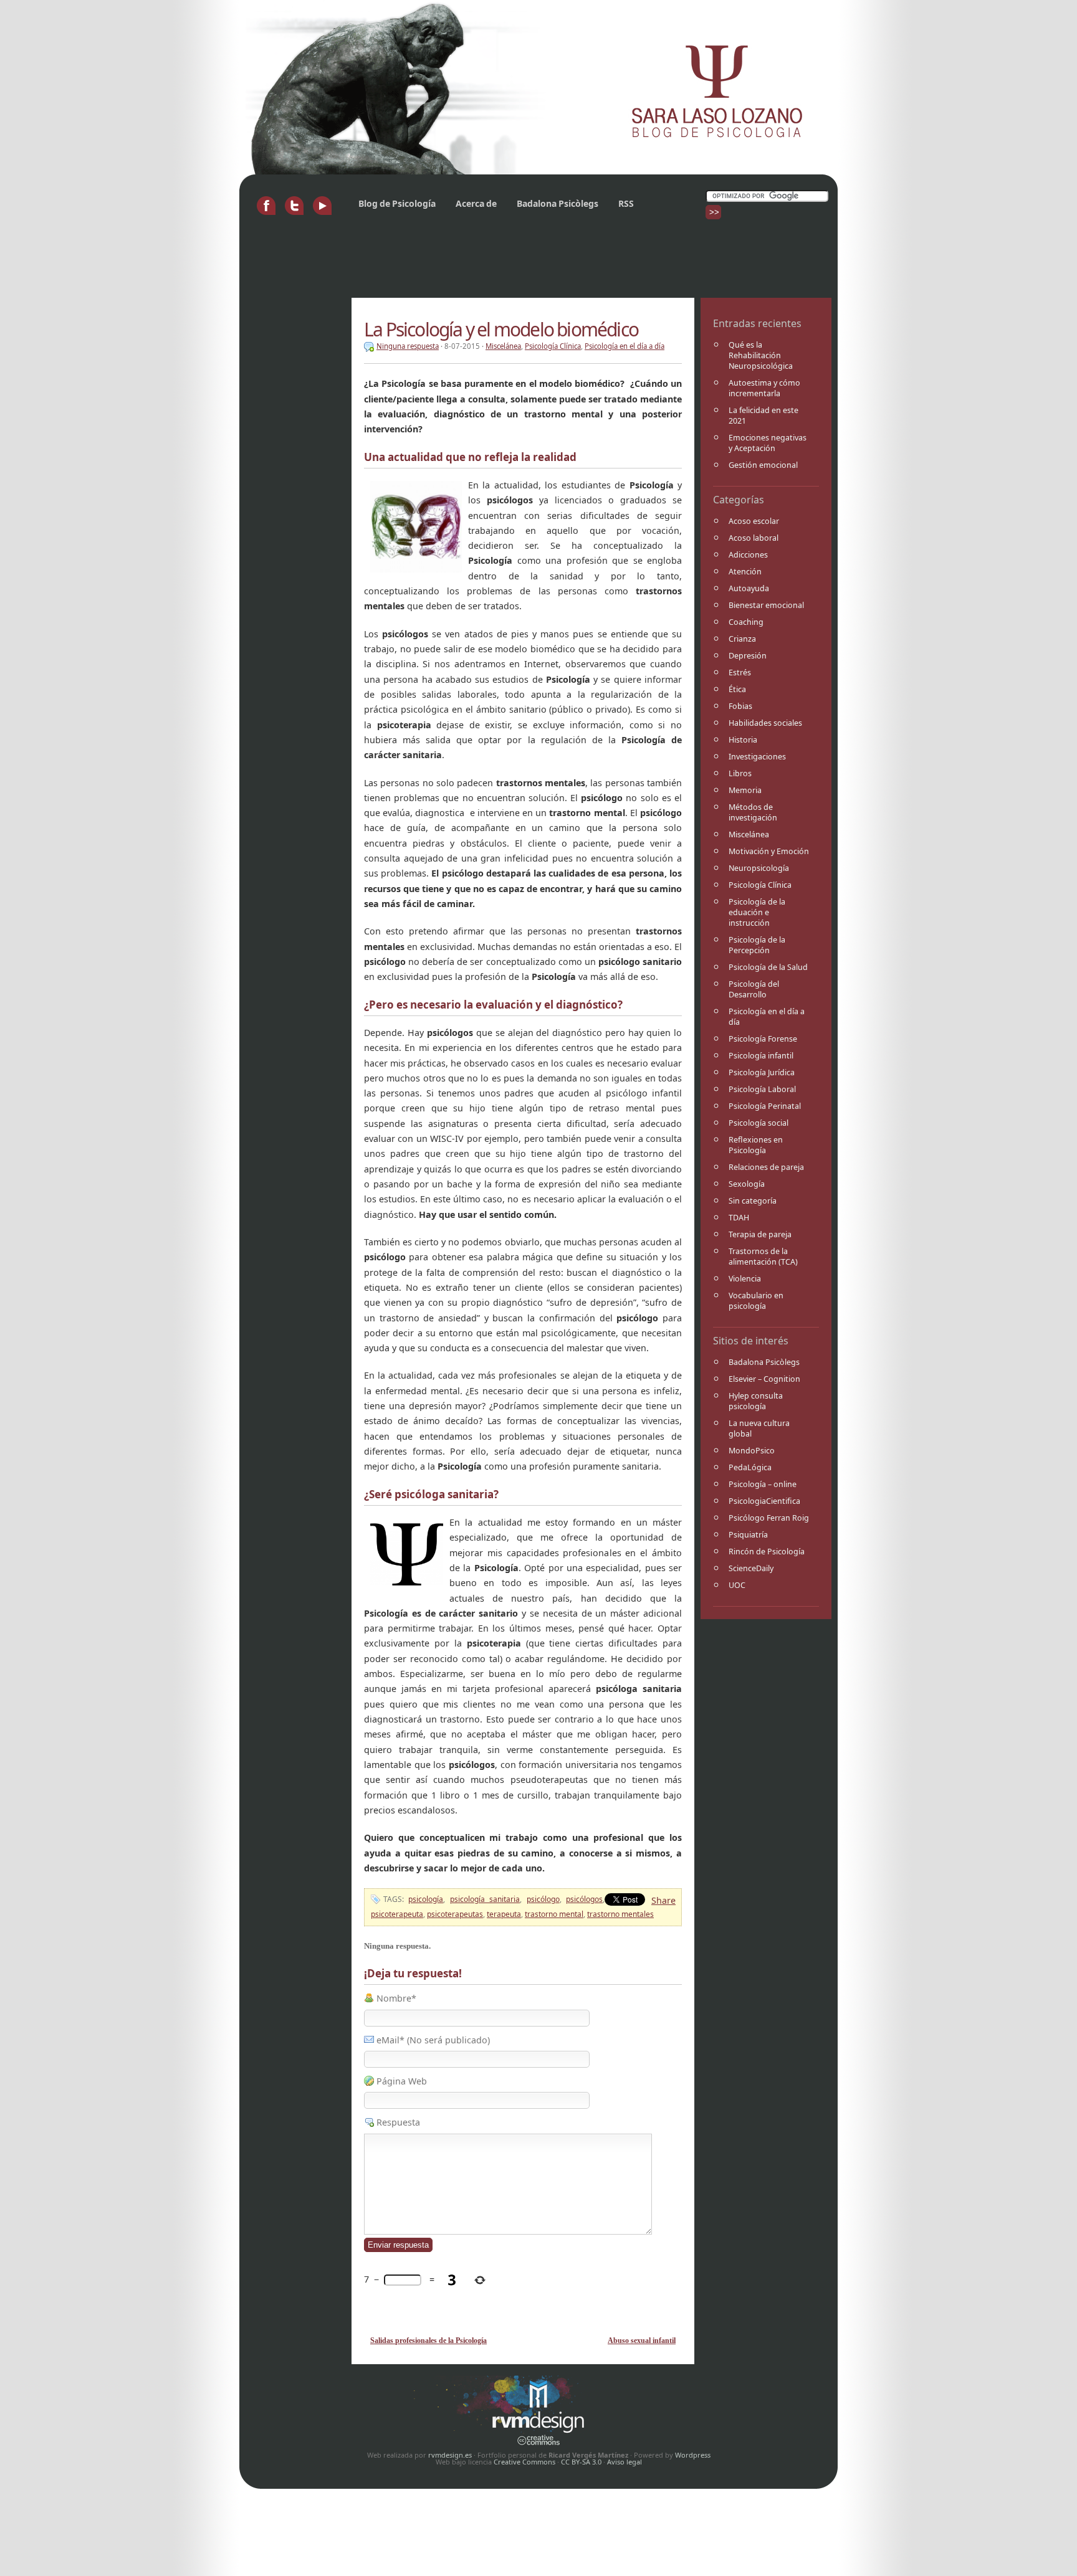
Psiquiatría (748, 1535)
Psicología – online (763, 1484)
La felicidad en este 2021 (763, 416)
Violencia (745, 1279)
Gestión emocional (763, 465)
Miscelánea (749, 834)
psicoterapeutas (455, 1914)
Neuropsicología (759, 868)
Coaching (746, 622)
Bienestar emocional (766, 605)
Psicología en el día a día (767, 1017)
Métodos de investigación (753, 812)
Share (663, 1900)
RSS (626, 203)
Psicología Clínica (760, 885)
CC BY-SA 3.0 (581, 2462)
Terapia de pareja (760, 1234)
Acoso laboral (754, 538)
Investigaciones (757, 757)
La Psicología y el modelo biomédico (501, 329)
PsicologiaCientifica (764, 1501)
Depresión (748, 656)
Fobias (740, 706)
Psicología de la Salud (768, 967)
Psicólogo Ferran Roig (769, 1518)
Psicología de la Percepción (757, 945)
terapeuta (504, 1914)
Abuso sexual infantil (642, 2341)
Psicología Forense (763, 1039)
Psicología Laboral (762, 1089)
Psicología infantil (761, 1056)
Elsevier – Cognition (764, 1379)
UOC (737, 1585)
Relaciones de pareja (766, 1167)
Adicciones (748, 555)
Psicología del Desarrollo (754, 989)
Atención (745, 572)
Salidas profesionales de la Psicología (428, 2341)
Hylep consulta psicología (756, 1401)
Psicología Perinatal (765, 1106)
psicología (426, 1899)
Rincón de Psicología (767, 1552)
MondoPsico (752, 1451)
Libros (740, 773)
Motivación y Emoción (769, 851)
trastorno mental (554, 1914)
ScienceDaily (751, 1568)
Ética (737, 689)
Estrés (740, 673)
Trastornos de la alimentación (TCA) (763, 1257)
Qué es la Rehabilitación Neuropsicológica (761, 355)
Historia (743, 740)
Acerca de (476, 203)
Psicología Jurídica (762, 1072)
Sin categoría (753, 1201)
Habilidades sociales (765, 723)
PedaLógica (750, 1467)
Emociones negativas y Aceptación (768, 443)
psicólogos (584, 1899)
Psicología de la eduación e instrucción (757, 912)
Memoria (745, 790)
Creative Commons (524, 2462)
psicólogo (543, 1899)
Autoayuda (749, 588)
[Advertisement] (472, 264)
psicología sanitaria (485, 1899)
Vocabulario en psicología (756, 1301)
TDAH (739, 1218)
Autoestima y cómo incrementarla (764, 388)
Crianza (742, 639)
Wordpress (693, 2455)
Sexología (747, 1184)
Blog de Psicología (397, 203)
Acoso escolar (754, 521)
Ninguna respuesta (408, 346)
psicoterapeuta (397, 1914)
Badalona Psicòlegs (558, 203)
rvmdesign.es (450, 2455)
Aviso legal (625, 2462)
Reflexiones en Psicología (756, 1145)
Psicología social (759, 1123)
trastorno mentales (620, 1914)
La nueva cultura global (759, 1428)
